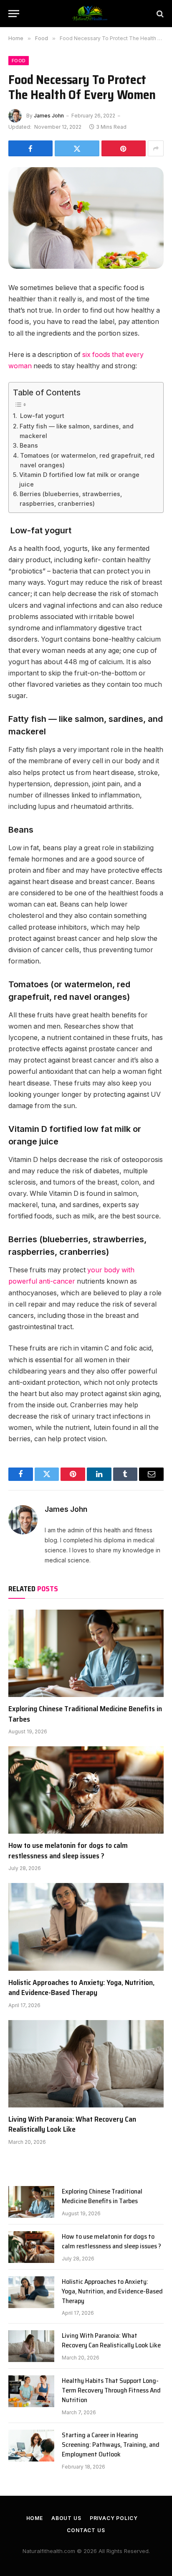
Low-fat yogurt (41, 416)
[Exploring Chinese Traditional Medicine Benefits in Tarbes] (86, 1653)
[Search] (159, 14)
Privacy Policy (114, 2518)
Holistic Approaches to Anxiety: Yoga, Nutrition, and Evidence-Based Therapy (81, 1987)
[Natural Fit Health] (90, 14)
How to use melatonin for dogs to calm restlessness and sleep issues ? (68, 1850)
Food (19, 61)
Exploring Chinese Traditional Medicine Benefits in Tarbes (85, 1714)
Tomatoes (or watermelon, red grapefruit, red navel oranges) (87, 460)
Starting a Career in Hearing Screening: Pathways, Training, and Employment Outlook (111, 2445)
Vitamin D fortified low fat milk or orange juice (79, 479)
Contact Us (86, 2530)
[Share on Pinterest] (124, 148)
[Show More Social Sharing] (156, 148)
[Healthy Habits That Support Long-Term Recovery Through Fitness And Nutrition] (31, 2391)
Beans (29, 445)
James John (49, 116)
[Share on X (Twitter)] (77, 148)
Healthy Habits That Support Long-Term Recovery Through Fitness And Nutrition (111, 2390)
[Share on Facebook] (30, 148)
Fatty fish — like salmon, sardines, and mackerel (77, 431)
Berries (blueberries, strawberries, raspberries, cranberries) (71, 499)
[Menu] (14, 14)
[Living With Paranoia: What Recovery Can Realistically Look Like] (86, 2064)
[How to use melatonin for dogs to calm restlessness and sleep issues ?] (86, 1790)
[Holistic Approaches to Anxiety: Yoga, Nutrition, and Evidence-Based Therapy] (86, 1927)
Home (35, 2518)
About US (66, 2518)
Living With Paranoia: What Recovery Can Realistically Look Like (72, 2124)
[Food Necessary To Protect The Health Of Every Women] (86, 218)
